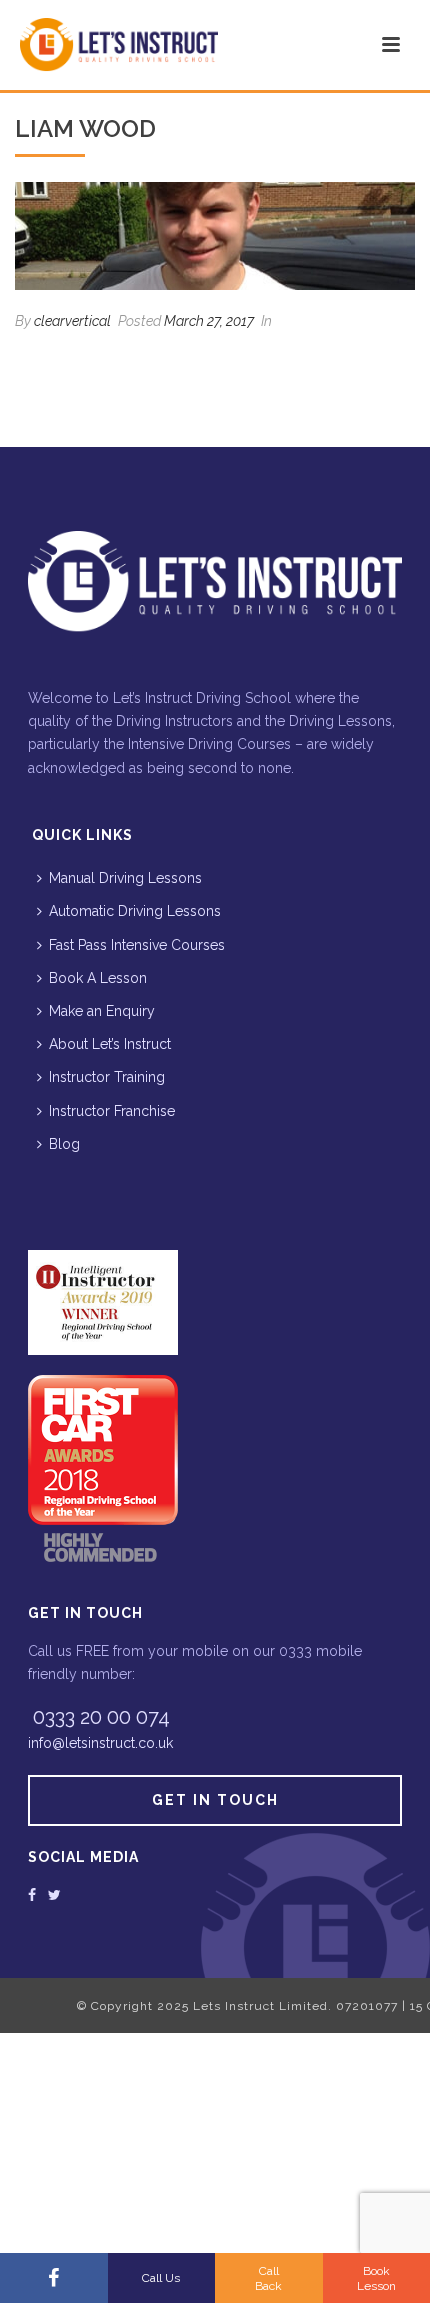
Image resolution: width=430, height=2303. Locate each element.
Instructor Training (107, 1077)
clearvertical (72, 321)
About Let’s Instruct (110, 1044)
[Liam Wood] (215, 236)
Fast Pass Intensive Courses (137, 945)
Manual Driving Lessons (125, 878)
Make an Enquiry (102, 1011)
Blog (64, 1144)
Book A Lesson (98, 978)
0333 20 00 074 (101, 1717)
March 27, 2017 (209, 321)
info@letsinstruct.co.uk (100, 1743)
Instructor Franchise (112, 1111)
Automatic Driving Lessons (135, 911)
